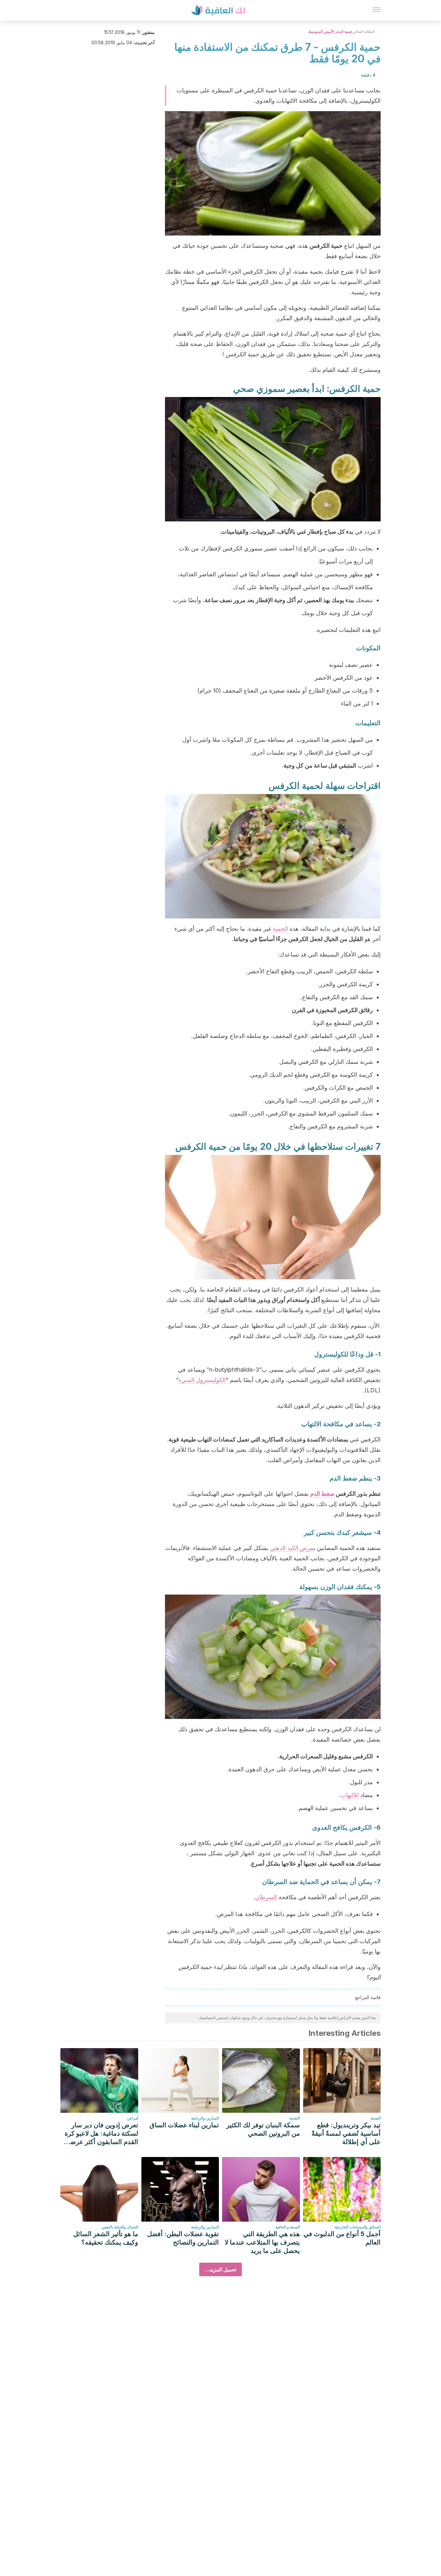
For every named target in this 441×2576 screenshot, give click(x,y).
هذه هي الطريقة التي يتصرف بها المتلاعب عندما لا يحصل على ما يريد (262, 2242)
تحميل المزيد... (221, 2269)
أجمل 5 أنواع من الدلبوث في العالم (342, 2238)
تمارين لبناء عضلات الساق (184, 2125)
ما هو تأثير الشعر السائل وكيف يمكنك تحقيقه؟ (106, 2238)
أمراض (133, 2118)
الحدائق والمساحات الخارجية (358, 2227)
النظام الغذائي (364, 31)
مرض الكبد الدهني (292, 1548)
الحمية (280, 929)
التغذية (295, 2118)
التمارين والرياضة (205, 2118)
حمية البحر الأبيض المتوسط (330, 31)
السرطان (266, 1897)
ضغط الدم (322, 1494)
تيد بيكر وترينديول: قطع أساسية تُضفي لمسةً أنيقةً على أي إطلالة (346, 2133)
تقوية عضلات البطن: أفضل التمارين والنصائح (183, 2238)
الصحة (376, 2118)
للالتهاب (350, 1795)
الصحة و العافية (288, 2227)
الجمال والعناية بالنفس (120, 2227)
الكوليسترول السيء (202, 1380)
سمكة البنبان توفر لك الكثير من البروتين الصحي (263, 2129)
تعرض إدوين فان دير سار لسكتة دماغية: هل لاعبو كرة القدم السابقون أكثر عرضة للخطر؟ (101, 2134)
